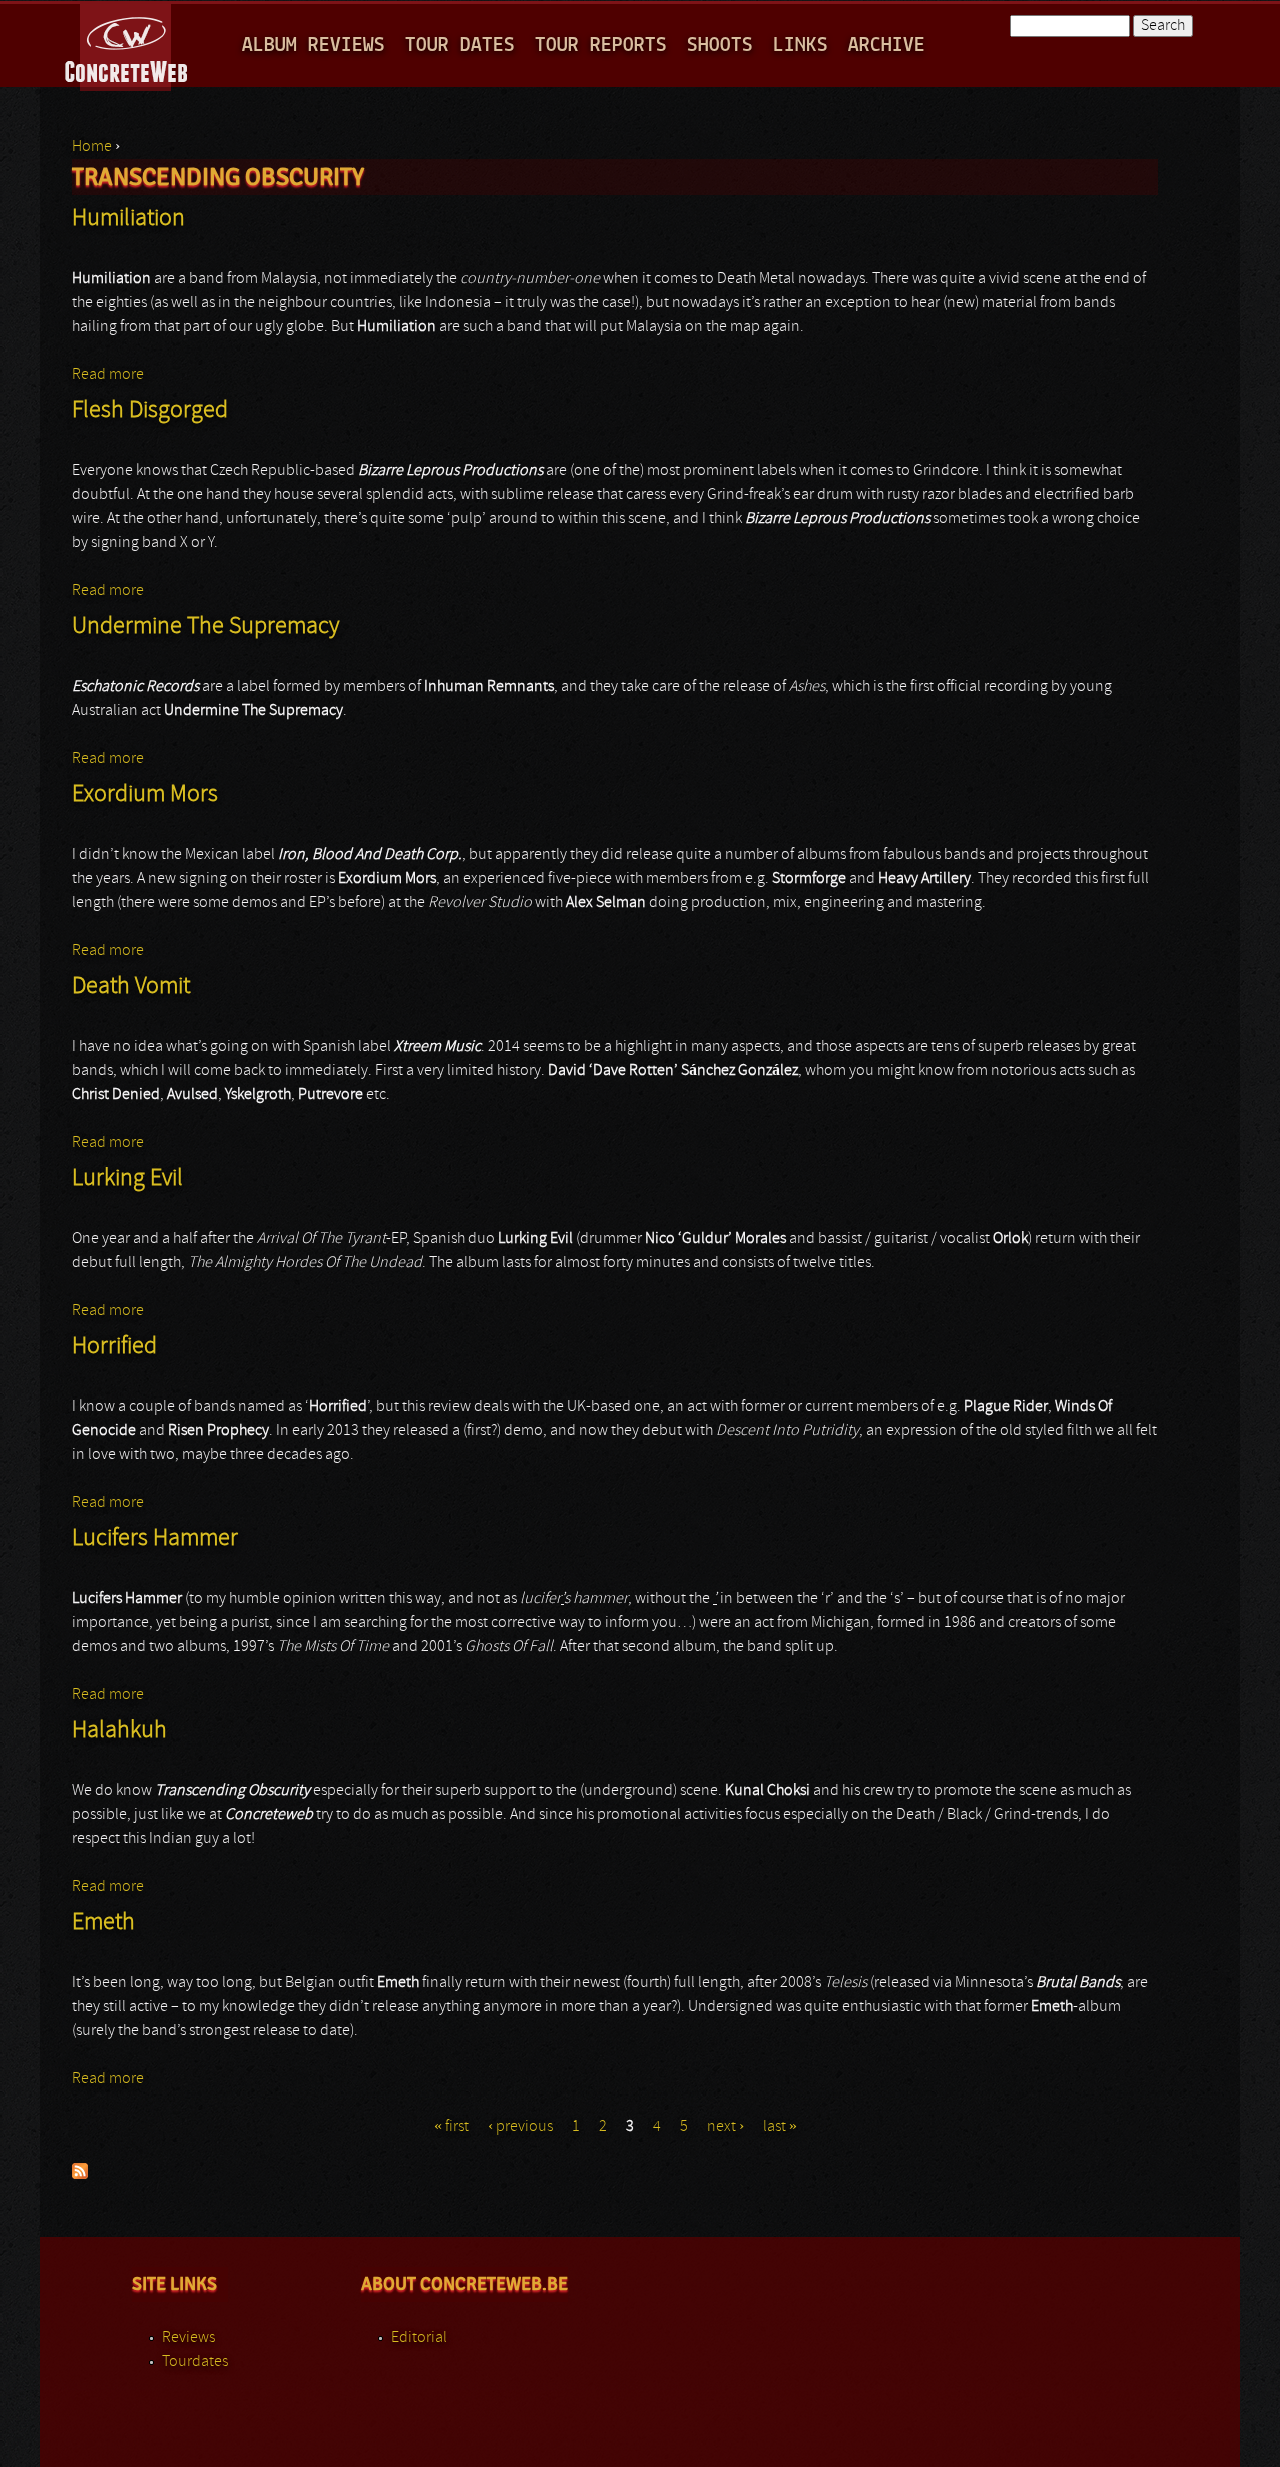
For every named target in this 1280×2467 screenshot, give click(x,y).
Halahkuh (119, 1731)
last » (780, 2127)
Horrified (114, 1347)
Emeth (103, 1923)
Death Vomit (131, 987)
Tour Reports (601, 45)
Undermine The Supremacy (205, 627)
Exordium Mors (145, 795)
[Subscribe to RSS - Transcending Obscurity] (80, 2175)
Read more (108, 375)
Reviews (188, 2338)
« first (451, 2127)
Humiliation (128, 219)
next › (725, 2127)
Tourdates (195, 2362)
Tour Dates (460, 45)
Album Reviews (313, 45)
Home (92, 147)
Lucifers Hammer (155, 1539)
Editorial (419, 2338)
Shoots (720, 45)
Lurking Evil (127, 1179)
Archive (886, 45)
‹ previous (520, 2127)
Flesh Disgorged (150, 411)
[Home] (127, 44)
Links (800, 45)
